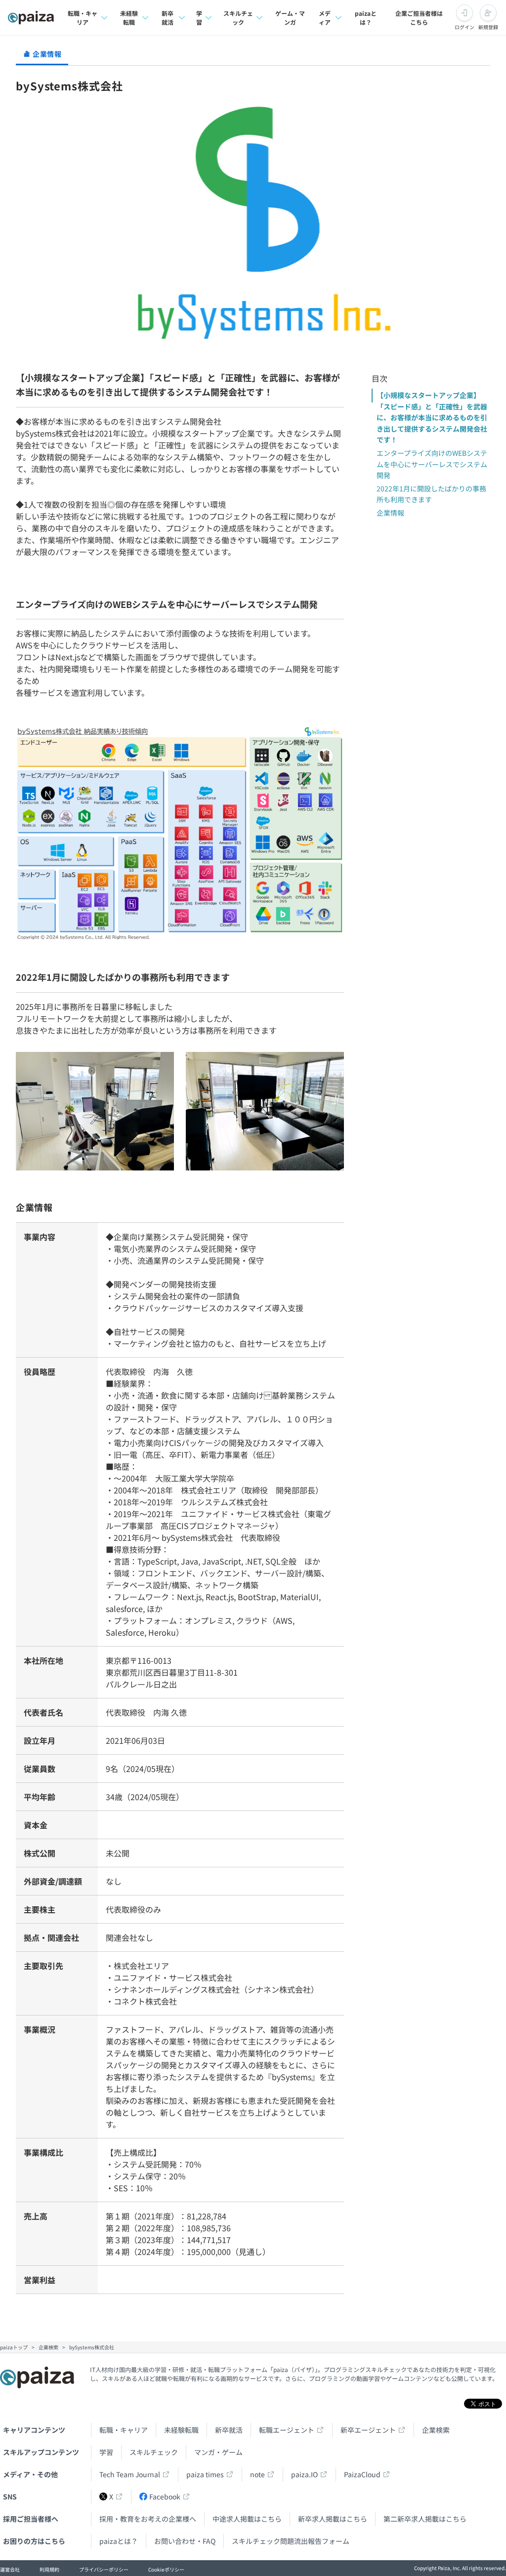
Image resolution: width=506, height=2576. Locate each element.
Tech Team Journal (130, 2474)
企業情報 (390, 513)
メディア (325, 18)
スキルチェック (238, 18)
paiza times (205, 2474)
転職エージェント (287, 2430)
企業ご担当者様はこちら (419, 18)
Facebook (165, 2496)
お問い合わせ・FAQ (185, 2541)
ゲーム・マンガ (290, 18)
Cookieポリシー (166, 2569)
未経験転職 (129, 18)
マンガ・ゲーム (218, 2452)
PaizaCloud (362, 2474)
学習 (199, 18)
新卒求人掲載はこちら (333, 2519)
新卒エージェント (368, 2430)
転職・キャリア (83, 18)
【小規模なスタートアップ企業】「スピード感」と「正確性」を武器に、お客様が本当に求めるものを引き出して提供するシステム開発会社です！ (432, 417)
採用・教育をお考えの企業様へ (148, 2519)
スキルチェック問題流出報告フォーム (291, 2541)
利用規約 (49, 2569)
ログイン (464, 27)
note (257, 2474)
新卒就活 (168, 18)
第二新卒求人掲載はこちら (425, 2519)
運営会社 (10, 2569)
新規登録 (488, 27)
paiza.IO (304, 2474)
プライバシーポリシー (104, 2569)
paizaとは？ (366, 18)
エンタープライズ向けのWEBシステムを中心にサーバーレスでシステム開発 (432, 464)
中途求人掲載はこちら (247, 2519)
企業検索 (436, 2430)
